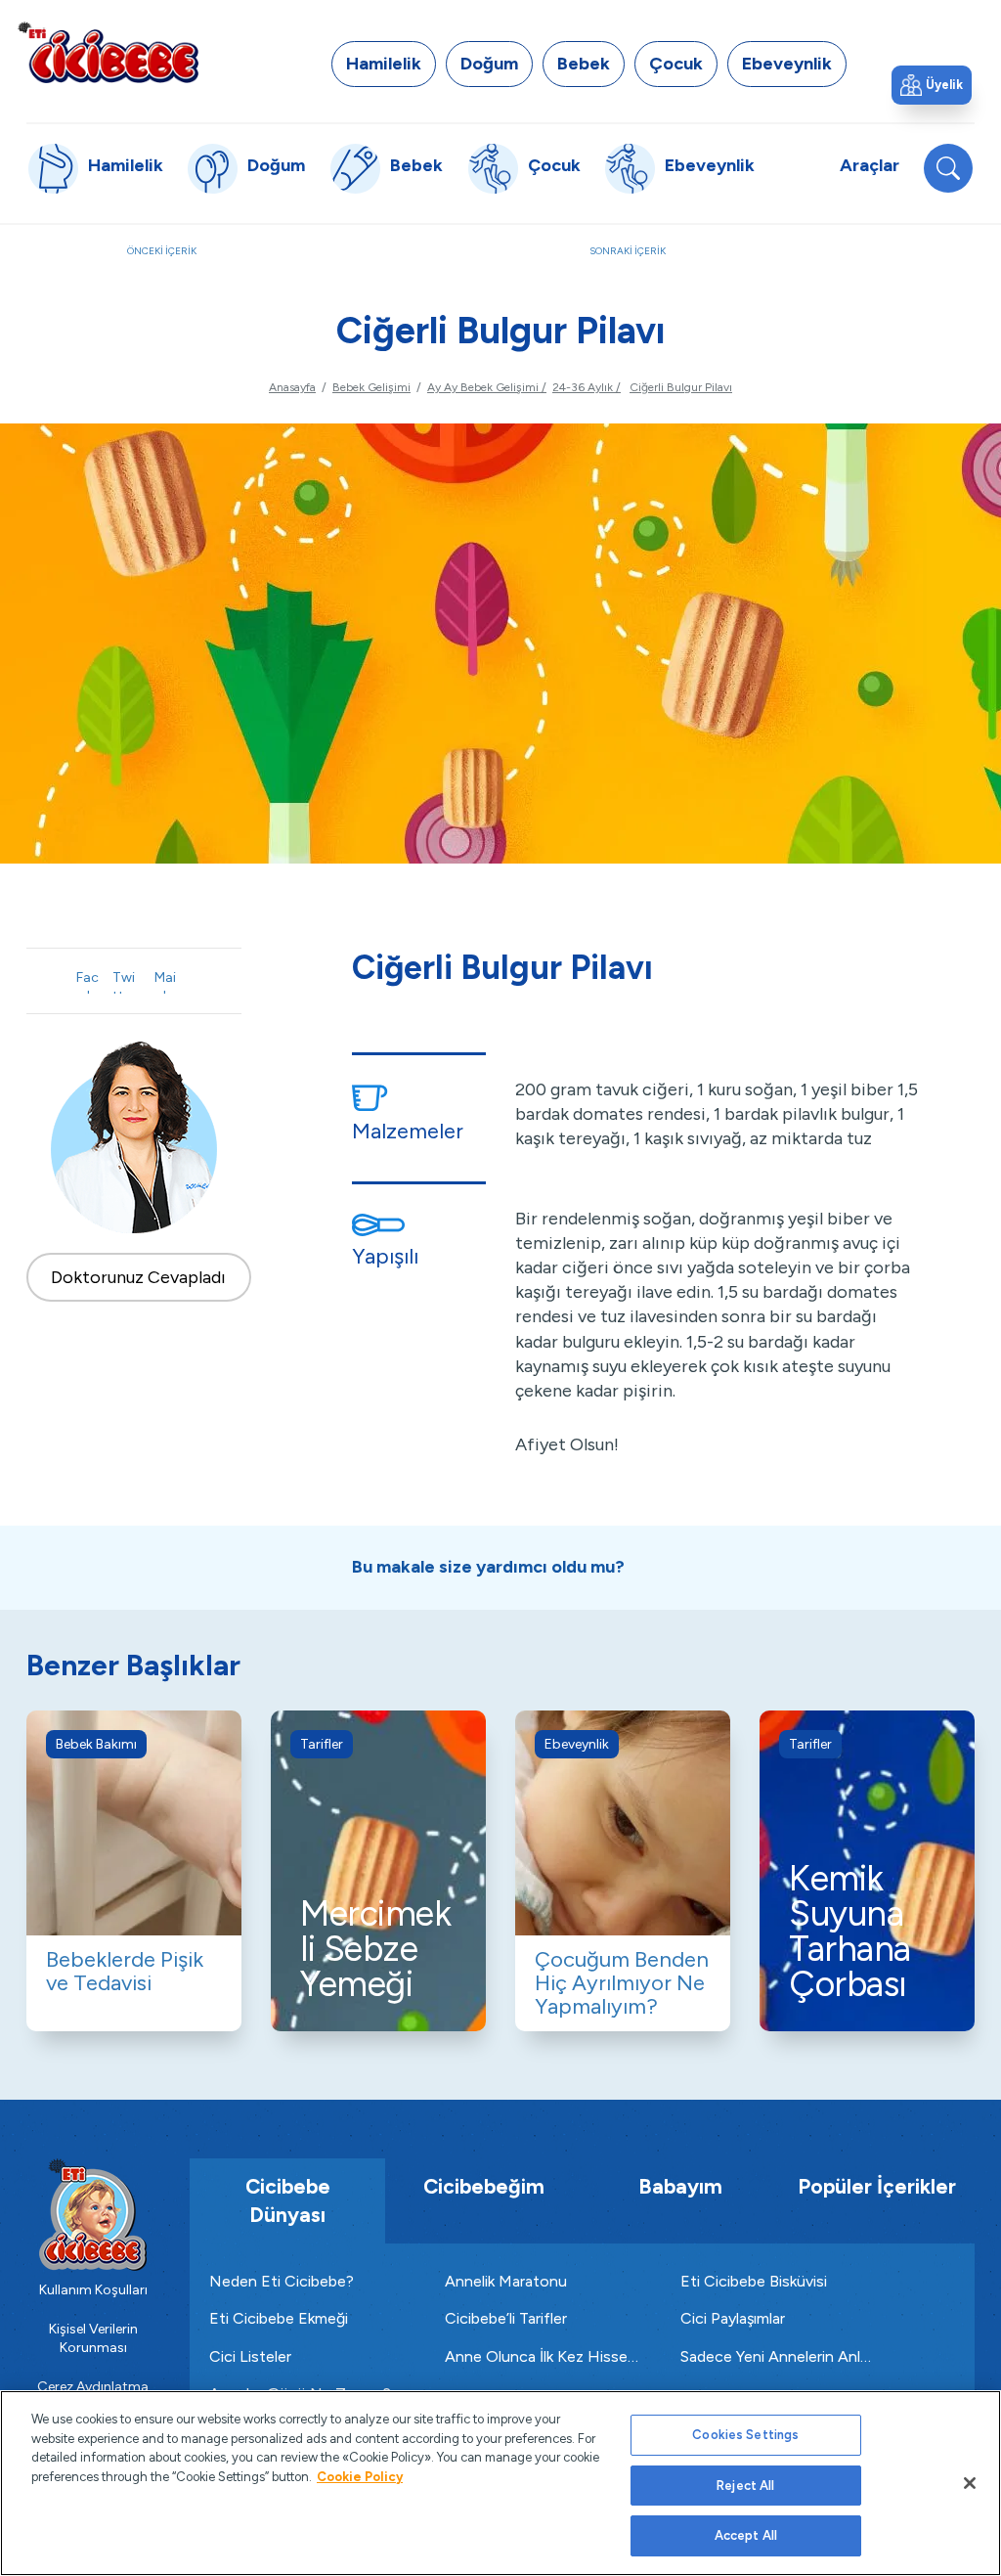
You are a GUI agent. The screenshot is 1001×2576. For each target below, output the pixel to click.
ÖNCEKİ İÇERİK (254, 261)
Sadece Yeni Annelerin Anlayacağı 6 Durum (779, 2356)
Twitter (124, 981)
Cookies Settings (745, 2435)
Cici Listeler (250, 2356)
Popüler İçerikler (877, 2186)
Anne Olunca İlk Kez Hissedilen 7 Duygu (543, 2356)
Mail (165, 981)
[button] (932, 85)
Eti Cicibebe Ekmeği (279, 2318)
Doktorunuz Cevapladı (138, 1277)
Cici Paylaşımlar (733, 2318)
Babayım (680, 2186)
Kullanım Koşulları (93, 2290)
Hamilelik (384, 64)
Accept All (746, 2535)
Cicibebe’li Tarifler (506, 2318)
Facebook (87, 981)
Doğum (489, 64)
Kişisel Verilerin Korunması (93, 2339)
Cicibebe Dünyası (288, 2200)
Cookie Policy (360, 2477)
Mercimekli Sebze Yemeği (375, 1949)
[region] (500, 2483)
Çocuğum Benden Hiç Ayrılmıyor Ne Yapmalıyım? (622, 1983)
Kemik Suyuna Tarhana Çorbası (850, 1932)
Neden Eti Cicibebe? (282, 2281)
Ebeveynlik (787, 64)
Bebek (584, 64)
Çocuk (676, 64)
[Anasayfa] (108, 51)
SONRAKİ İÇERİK (732, 261)
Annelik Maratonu (506, 2281)
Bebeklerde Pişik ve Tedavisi (125, 1971)
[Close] (970, 2483)
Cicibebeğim (484, 2186)
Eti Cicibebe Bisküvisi (754, 2281)
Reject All (745, 2486)
